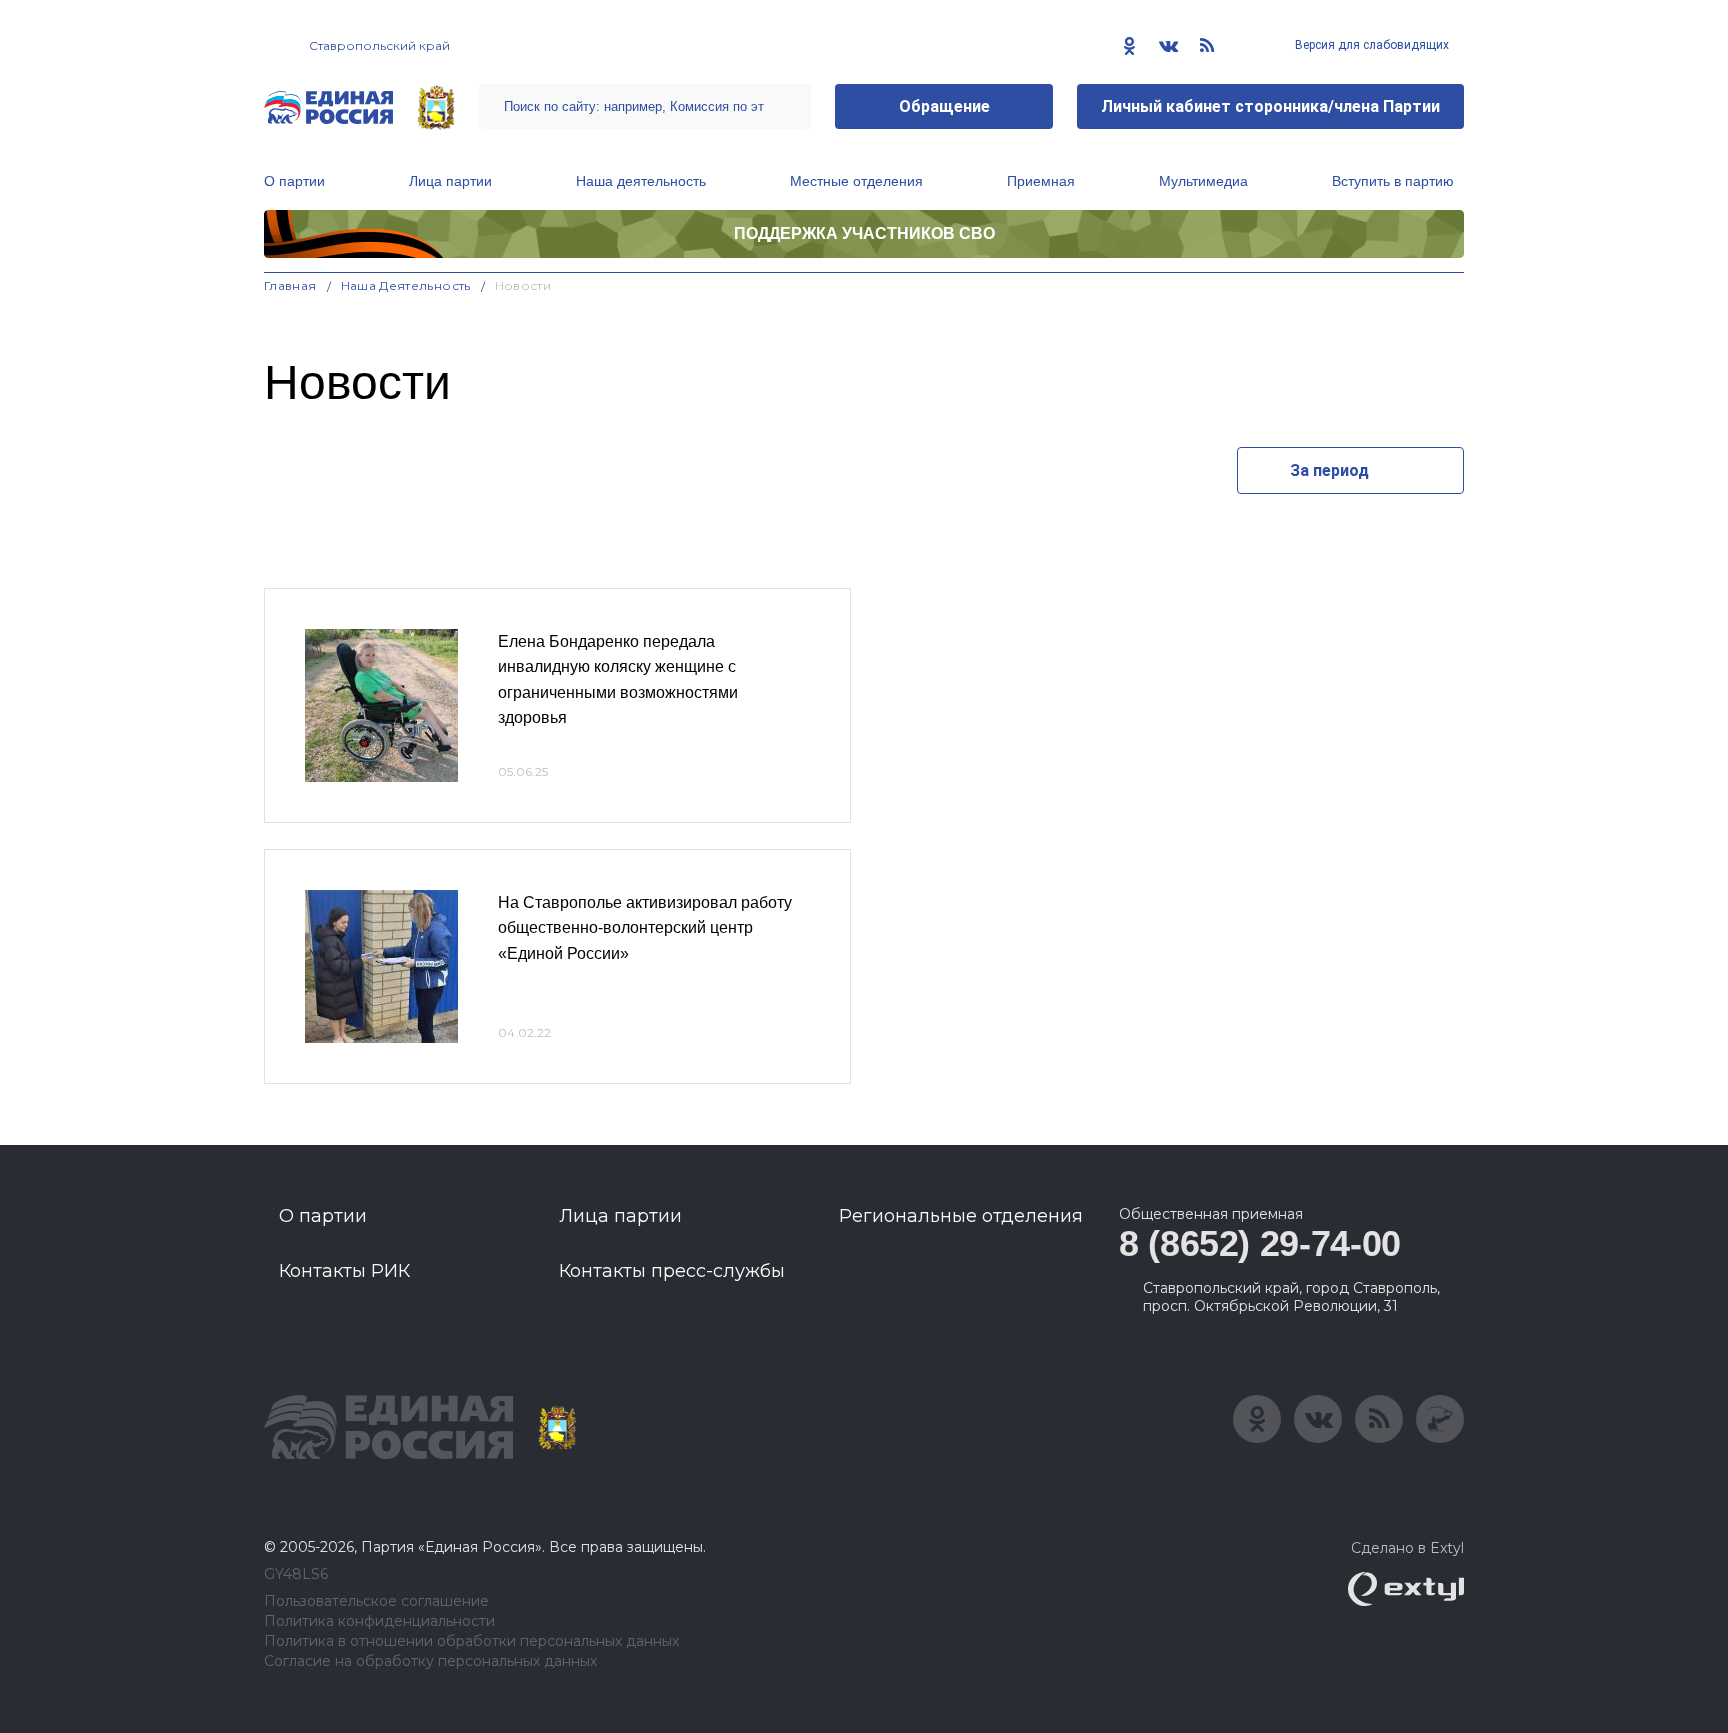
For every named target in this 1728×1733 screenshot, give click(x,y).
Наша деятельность (641, 181)
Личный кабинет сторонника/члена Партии (1270, 106)
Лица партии (450, 181)
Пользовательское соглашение (376, 1601)
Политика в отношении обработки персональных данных (471, 1641)
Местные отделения (856, 181)
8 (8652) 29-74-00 (1260, 1243)
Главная (290, 285)
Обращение (944, 106)
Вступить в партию (1393, 181)
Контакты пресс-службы (672, 1271)
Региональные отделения (961, 1216)
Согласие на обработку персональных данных (430, 1661)
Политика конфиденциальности (379, 1621)
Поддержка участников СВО (864, 233)
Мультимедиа (1203, 181)
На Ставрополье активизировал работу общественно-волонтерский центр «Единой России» (645, 928)
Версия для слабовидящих (1370, 45)
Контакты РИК (344, 1271)
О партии (294, 181)
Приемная (1041, 181)
